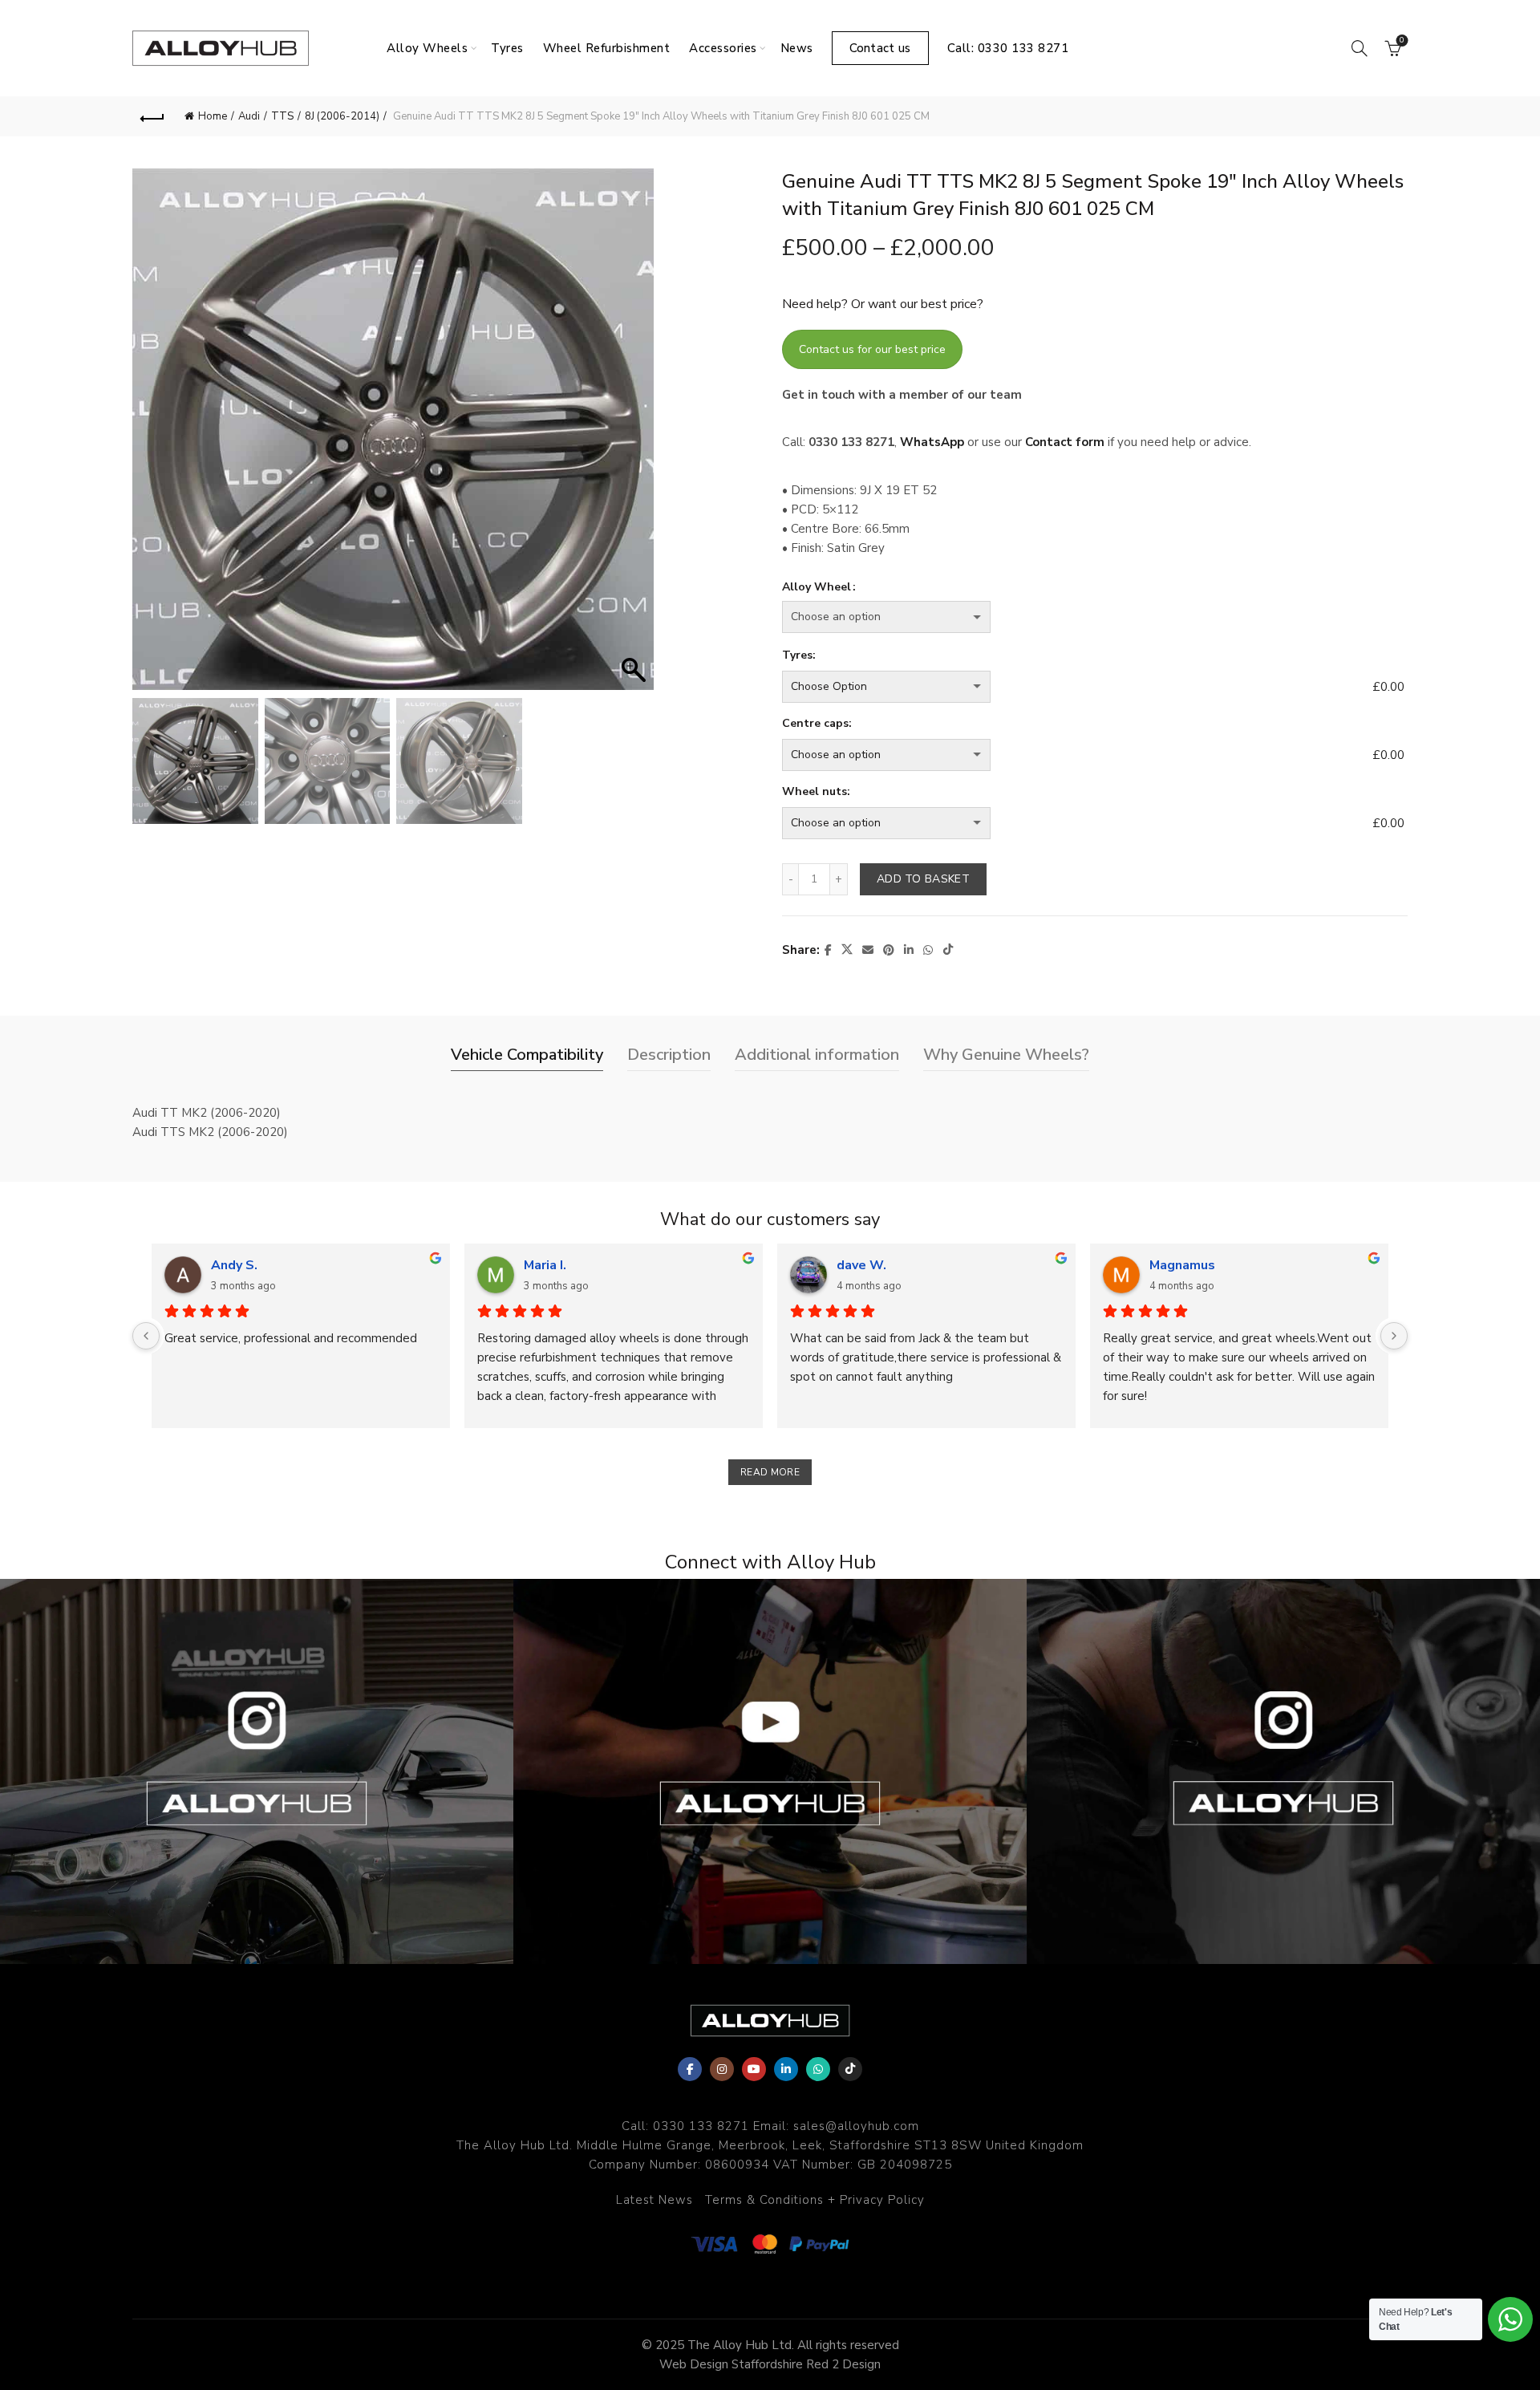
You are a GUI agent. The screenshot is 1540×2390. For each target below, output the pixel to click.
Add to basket (923, 879)
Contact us (880, 48)
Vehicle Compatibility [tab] (527, 1055)
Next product (1388, 116)
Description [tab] (669, 1055)
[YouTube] (754, 2069)
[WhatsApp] (818, 2069)
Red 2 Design (843, 2364)
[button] (634, 437)
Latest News (654, 2200)
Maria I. (545, 1265)
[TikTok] (850, 2069)
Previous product (1347, 116)
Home (213, 116)
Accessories (723, 48)
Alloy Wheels (427, 48)
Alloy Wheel (817, 587)
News (797, 48)
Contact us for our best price (872, 349)
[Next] (1394, 1336)
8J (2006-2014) (342, 116)
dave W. (861, 1265)
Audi (249, 116)
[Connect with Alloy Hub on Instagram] (257, 1771)
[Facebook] (690, 2069)
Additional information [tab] (817, 1055)
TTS (282, 116)
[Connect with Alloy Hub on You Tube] (770, 1771)
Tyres (507, 48)
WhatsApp (932, 442)
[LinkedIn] (786, 2069)
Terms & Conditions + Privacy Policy (815, 2200)
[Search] (1360, 48)
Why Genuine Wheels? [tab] (1006, 1055)
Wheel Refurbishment (607, 48)
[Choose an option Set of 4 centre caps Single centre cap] (1074, 755)
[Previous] (146, 1336)
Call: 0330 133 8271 (1008, 48)
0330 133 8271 (701, 2126)
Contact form (1065, 442)
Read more (770, 1472)
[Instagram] (722, 2069)
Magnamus (1182, 1265)
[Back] (152, 116)
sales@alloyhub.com (856, 2126)
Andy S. (234, 1265)
